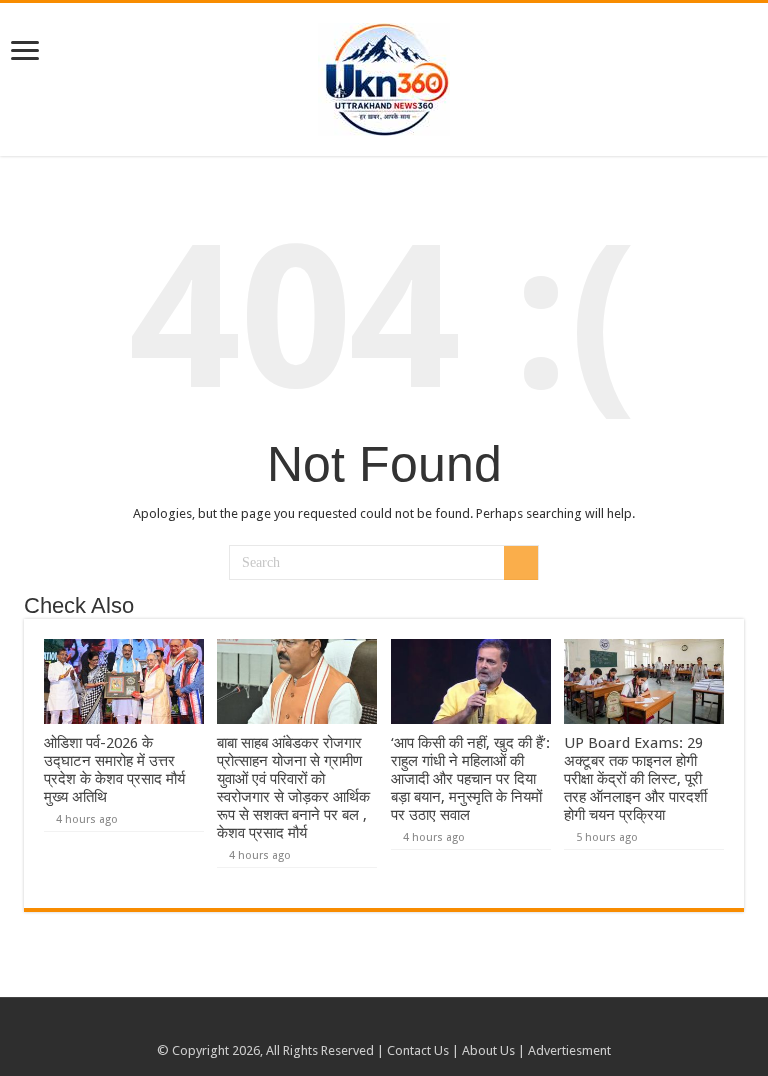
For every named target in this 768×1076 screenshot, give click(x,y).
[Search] (521, 563)
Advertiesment (569, 1050)
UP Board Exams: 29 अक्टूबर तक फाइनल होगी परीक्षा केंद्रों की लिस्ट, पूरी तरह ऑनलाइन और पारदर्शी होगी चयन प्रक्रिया (635, 779)
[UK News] (384, 76)
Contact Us (418, 1050)
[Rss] (365, 1027)
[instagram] (403, 1027)
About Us (488, 1050)
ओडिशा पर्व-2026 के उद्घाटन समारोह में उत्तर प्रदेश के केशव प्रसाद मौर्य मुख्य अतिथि (114, 770)
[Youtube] (384, 1027)
